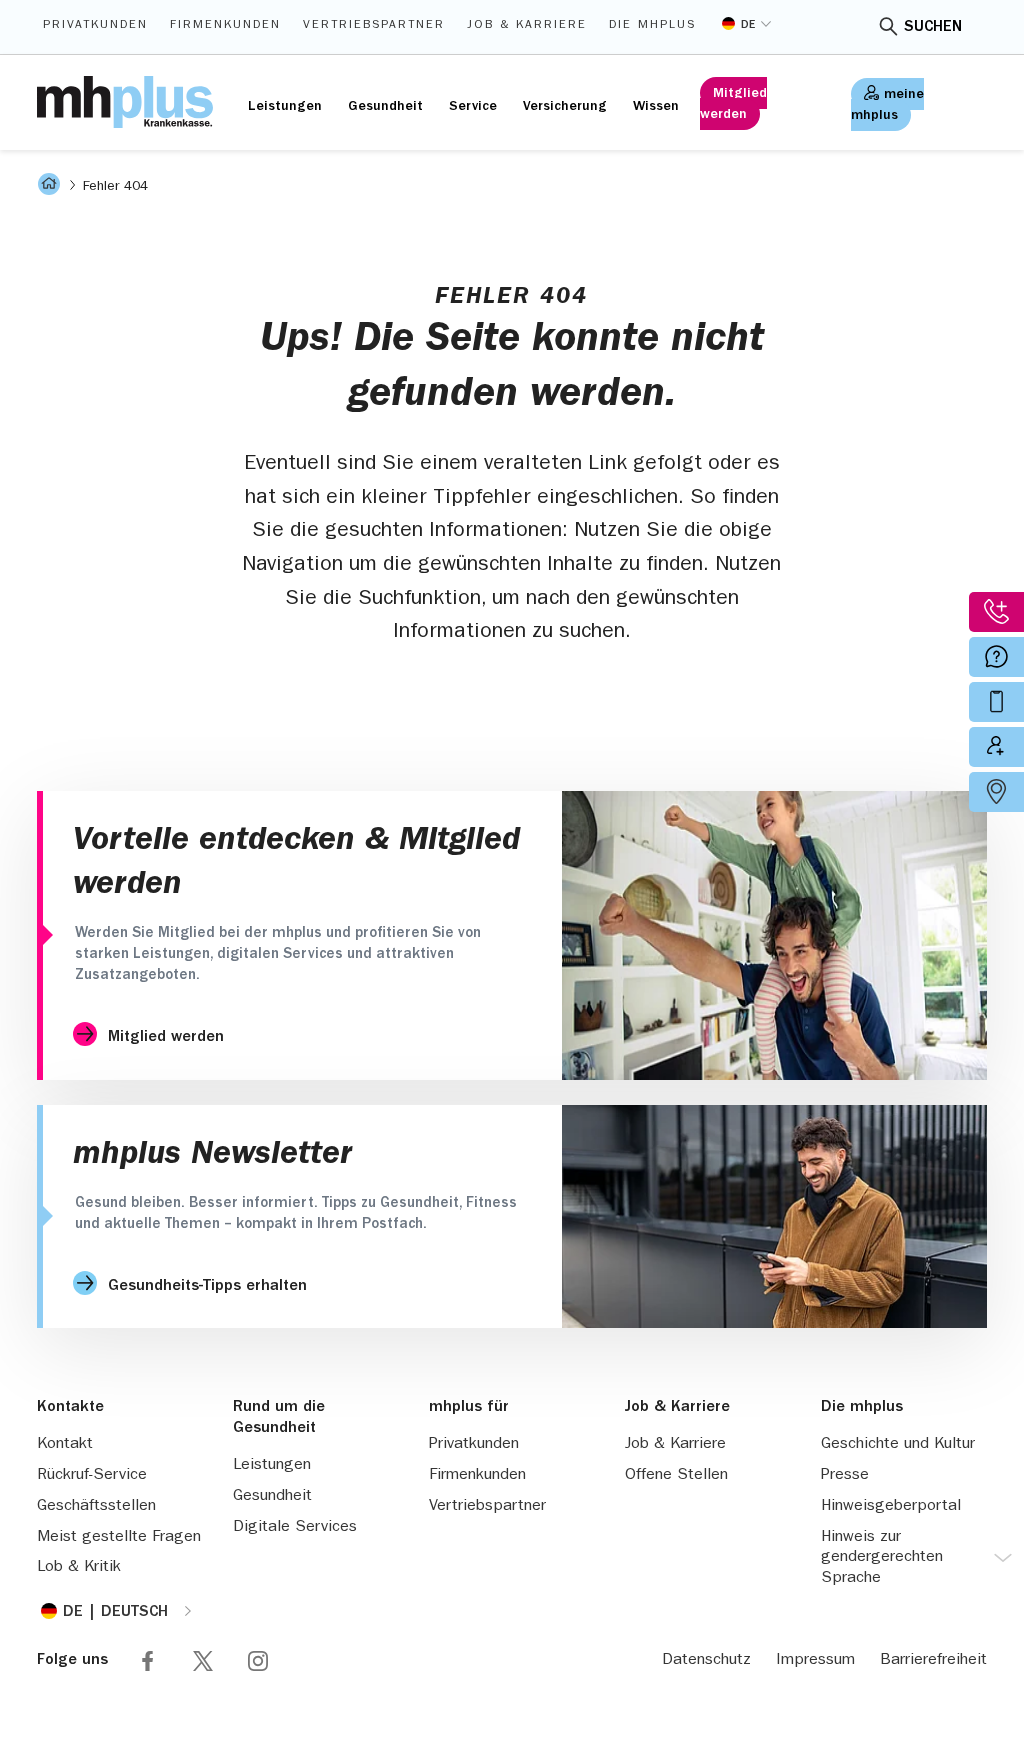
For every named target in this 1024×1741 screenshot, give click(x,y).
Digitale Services (295, 1528)
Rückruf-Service (92, 1476)
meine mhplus (887, 105)
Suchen (933, 28)
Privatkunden (95, 26)
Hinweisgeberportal (891, 1507)
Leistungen (285, 107)
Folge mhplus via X (203, 1661)
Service (473, 107)
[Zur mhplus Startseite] (125, 102)
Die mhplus (652, 26)
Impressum (815, 1661)
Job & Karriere (527, 26)
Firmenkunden (225, 26)
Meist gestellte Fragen (119, 1538)
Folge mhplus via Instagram (258, 1661)
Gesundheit (385, 107)
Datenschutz (706, 1661)
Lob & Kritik (79, 1568)
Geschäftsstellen (96, 1507)
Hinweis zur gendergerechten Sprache (882, 1559)
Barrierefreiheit (933, 1661)
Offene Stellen (676, 1476)
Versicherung (565, 107)
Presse (845, 1476)
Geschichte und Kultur (898, 1445)
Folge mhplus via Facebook (148, 1661)
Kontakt (65, 1445)
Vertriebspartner (374, 26)
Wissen (656, 107)
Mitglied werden (733, 104)
